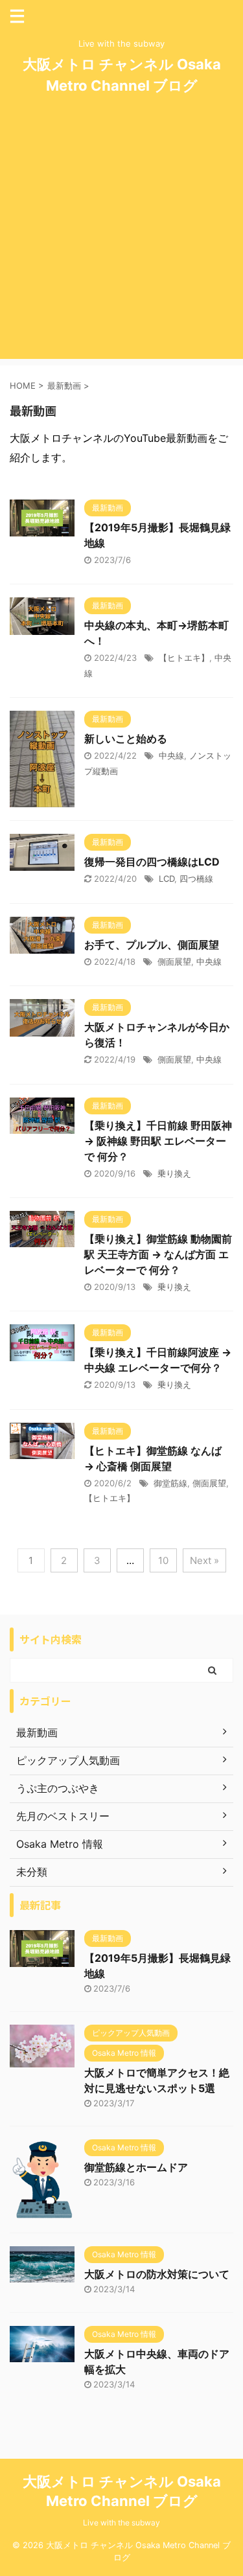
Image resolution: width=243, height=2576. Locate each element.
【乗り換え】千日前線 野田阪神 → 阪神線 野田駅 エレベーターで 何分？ (158, 1141)
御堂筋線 (170, 1483)
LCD (167, 879)
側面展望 (174, 961)
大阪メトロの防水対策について (157, 2274)
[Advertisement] (121, 237)
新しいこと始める (126, 739)
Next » (204, 1560)
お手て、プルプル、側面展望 (152, 945)
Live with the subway (121, 2523)
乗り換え (174, 1173)
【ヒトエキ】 (184, 658)
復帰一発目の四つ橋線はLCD (152, 862)
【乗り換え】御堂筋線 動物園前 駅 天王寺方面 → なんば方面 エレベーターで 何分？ (158, 1254)
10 (163, 1560)
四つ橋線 (196, 879)
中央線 (171, 755)
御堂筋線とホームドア (136, 2167)
